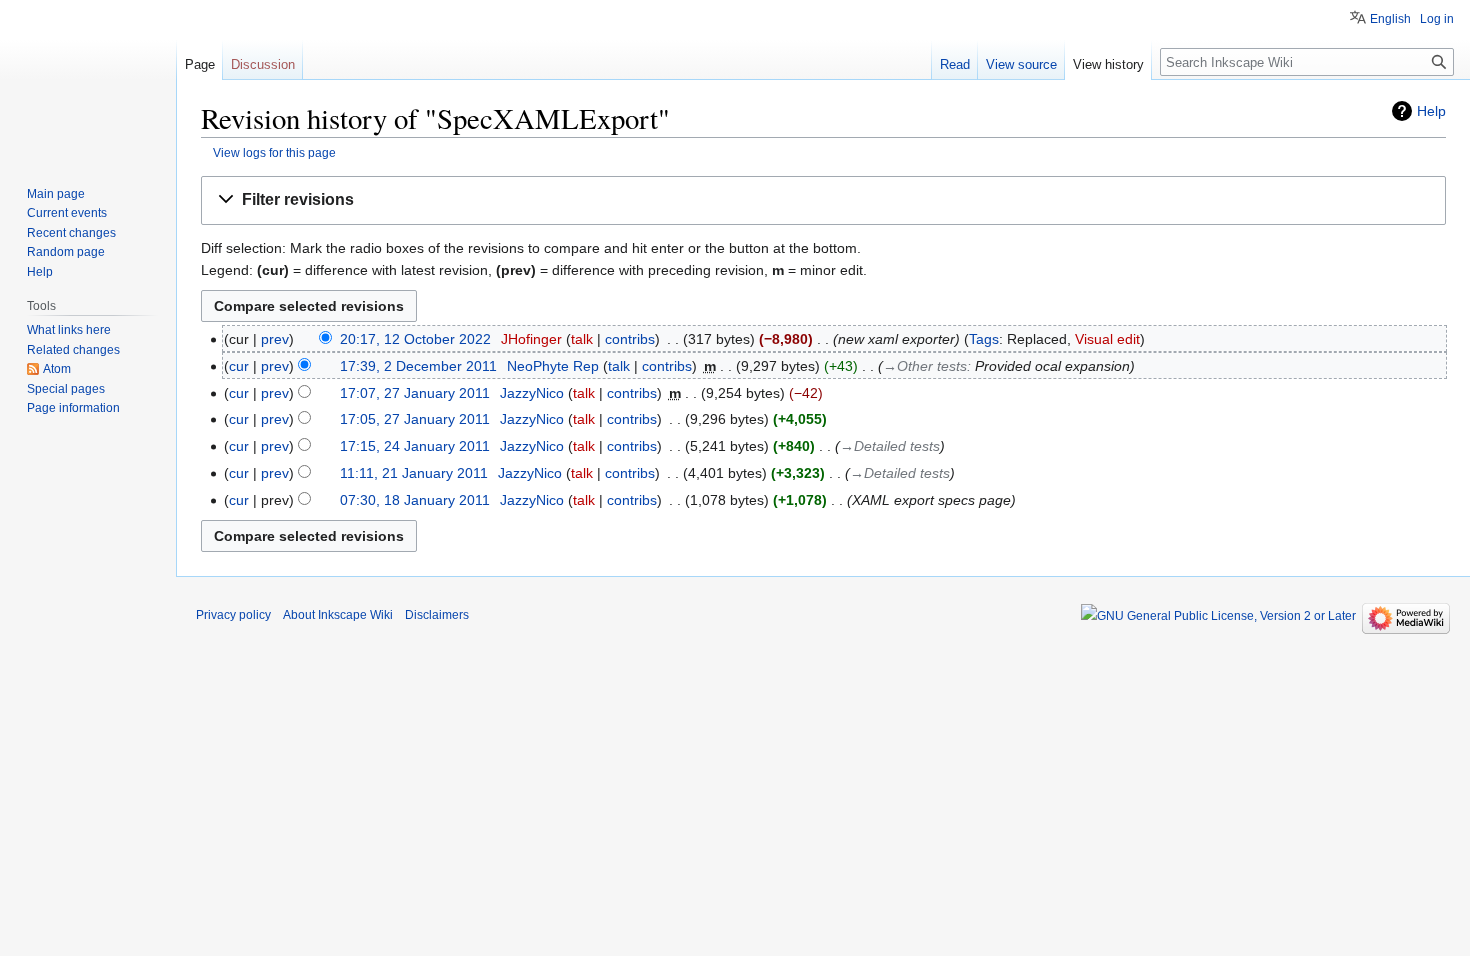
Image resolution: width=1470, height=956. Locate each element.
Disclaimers (437, 615)
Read (955, 64)
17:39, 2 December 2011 (418, 366)
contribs (630, 339)
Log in (1437, 19)
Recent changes (71, 233)
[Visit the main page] (88, 80)
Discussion (263, 64)
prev (275, 339)
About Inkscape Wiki (338, 615)
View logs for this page (274, 152)
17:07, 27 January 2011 (415, 393)
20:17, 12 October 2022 (415, 339)
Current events (67, 213)
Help (1431, 111)
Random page (66, 252)
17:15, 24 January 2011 (415, 446)
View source (1021, 64)
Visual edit (1107, 339)
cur (239, 366)
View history (1108, 64)
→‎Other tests (925, 366)
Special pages (66, 389)
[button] (823, 200)
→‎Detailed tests (890, 446)
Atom (57, 369)
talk (582, 339)
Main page (56, 194)
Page (200, 64)
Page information (73, 408)
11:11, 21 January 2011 (414, 473)
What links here (69, 330)
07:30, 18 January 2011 (415, 500)
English (1390, 19)
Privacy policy (233, 615)
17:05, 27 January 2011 (415, 419)
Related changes (73, 350)
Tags (984, 339)
